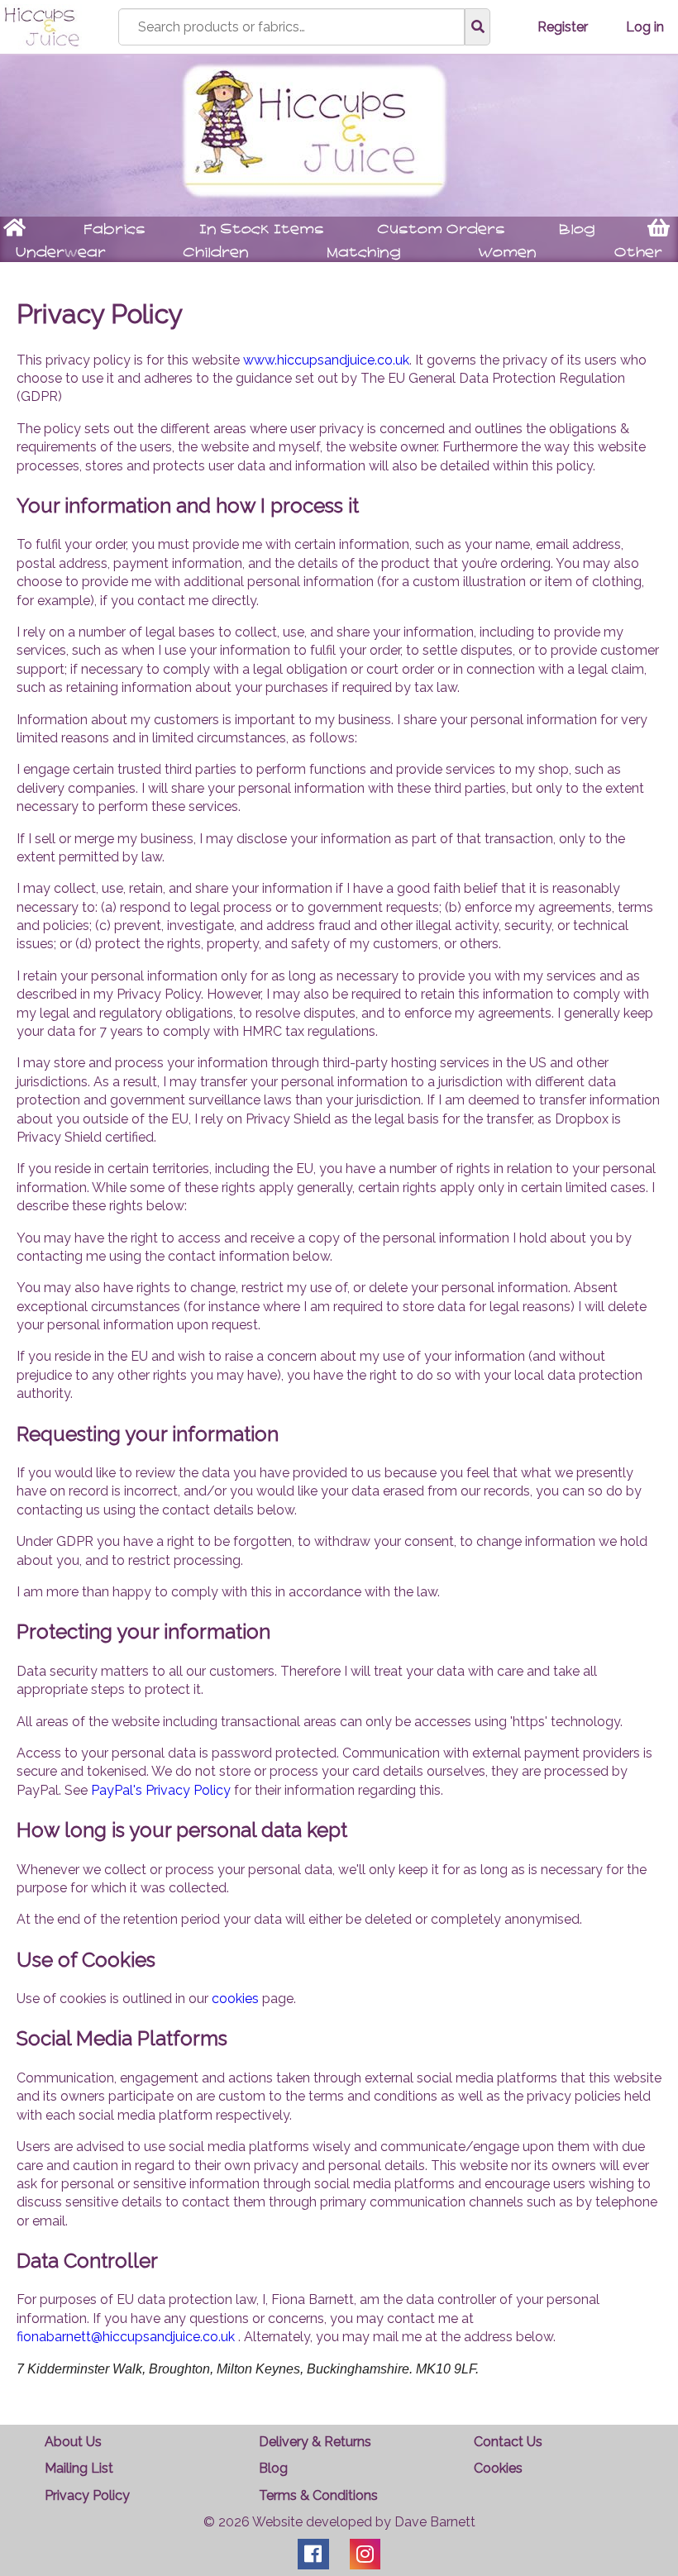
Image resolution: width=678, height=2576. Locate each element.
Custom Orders (442, 229)
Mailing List (79, 2468)
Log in (645, 26)
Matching (363, 253)
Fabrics (115, 229)
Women (508, 253)
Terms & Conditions (318, 2495)
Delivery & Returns (315, 2442)
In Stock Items (262, 229)
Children (216, 253)
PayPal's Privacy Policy (161, 1790)
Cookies (498, 2468)
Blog (577, 229)
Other (638, 253)
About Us (73, 2442)
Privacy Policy (87, 2495)
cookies (235, 1999)
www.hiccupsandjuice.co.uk (326, 360)
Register (563, 26)
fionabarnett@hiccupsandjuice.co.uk (126, 2337)
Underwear (61, 253)
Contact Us (508, 2442)
